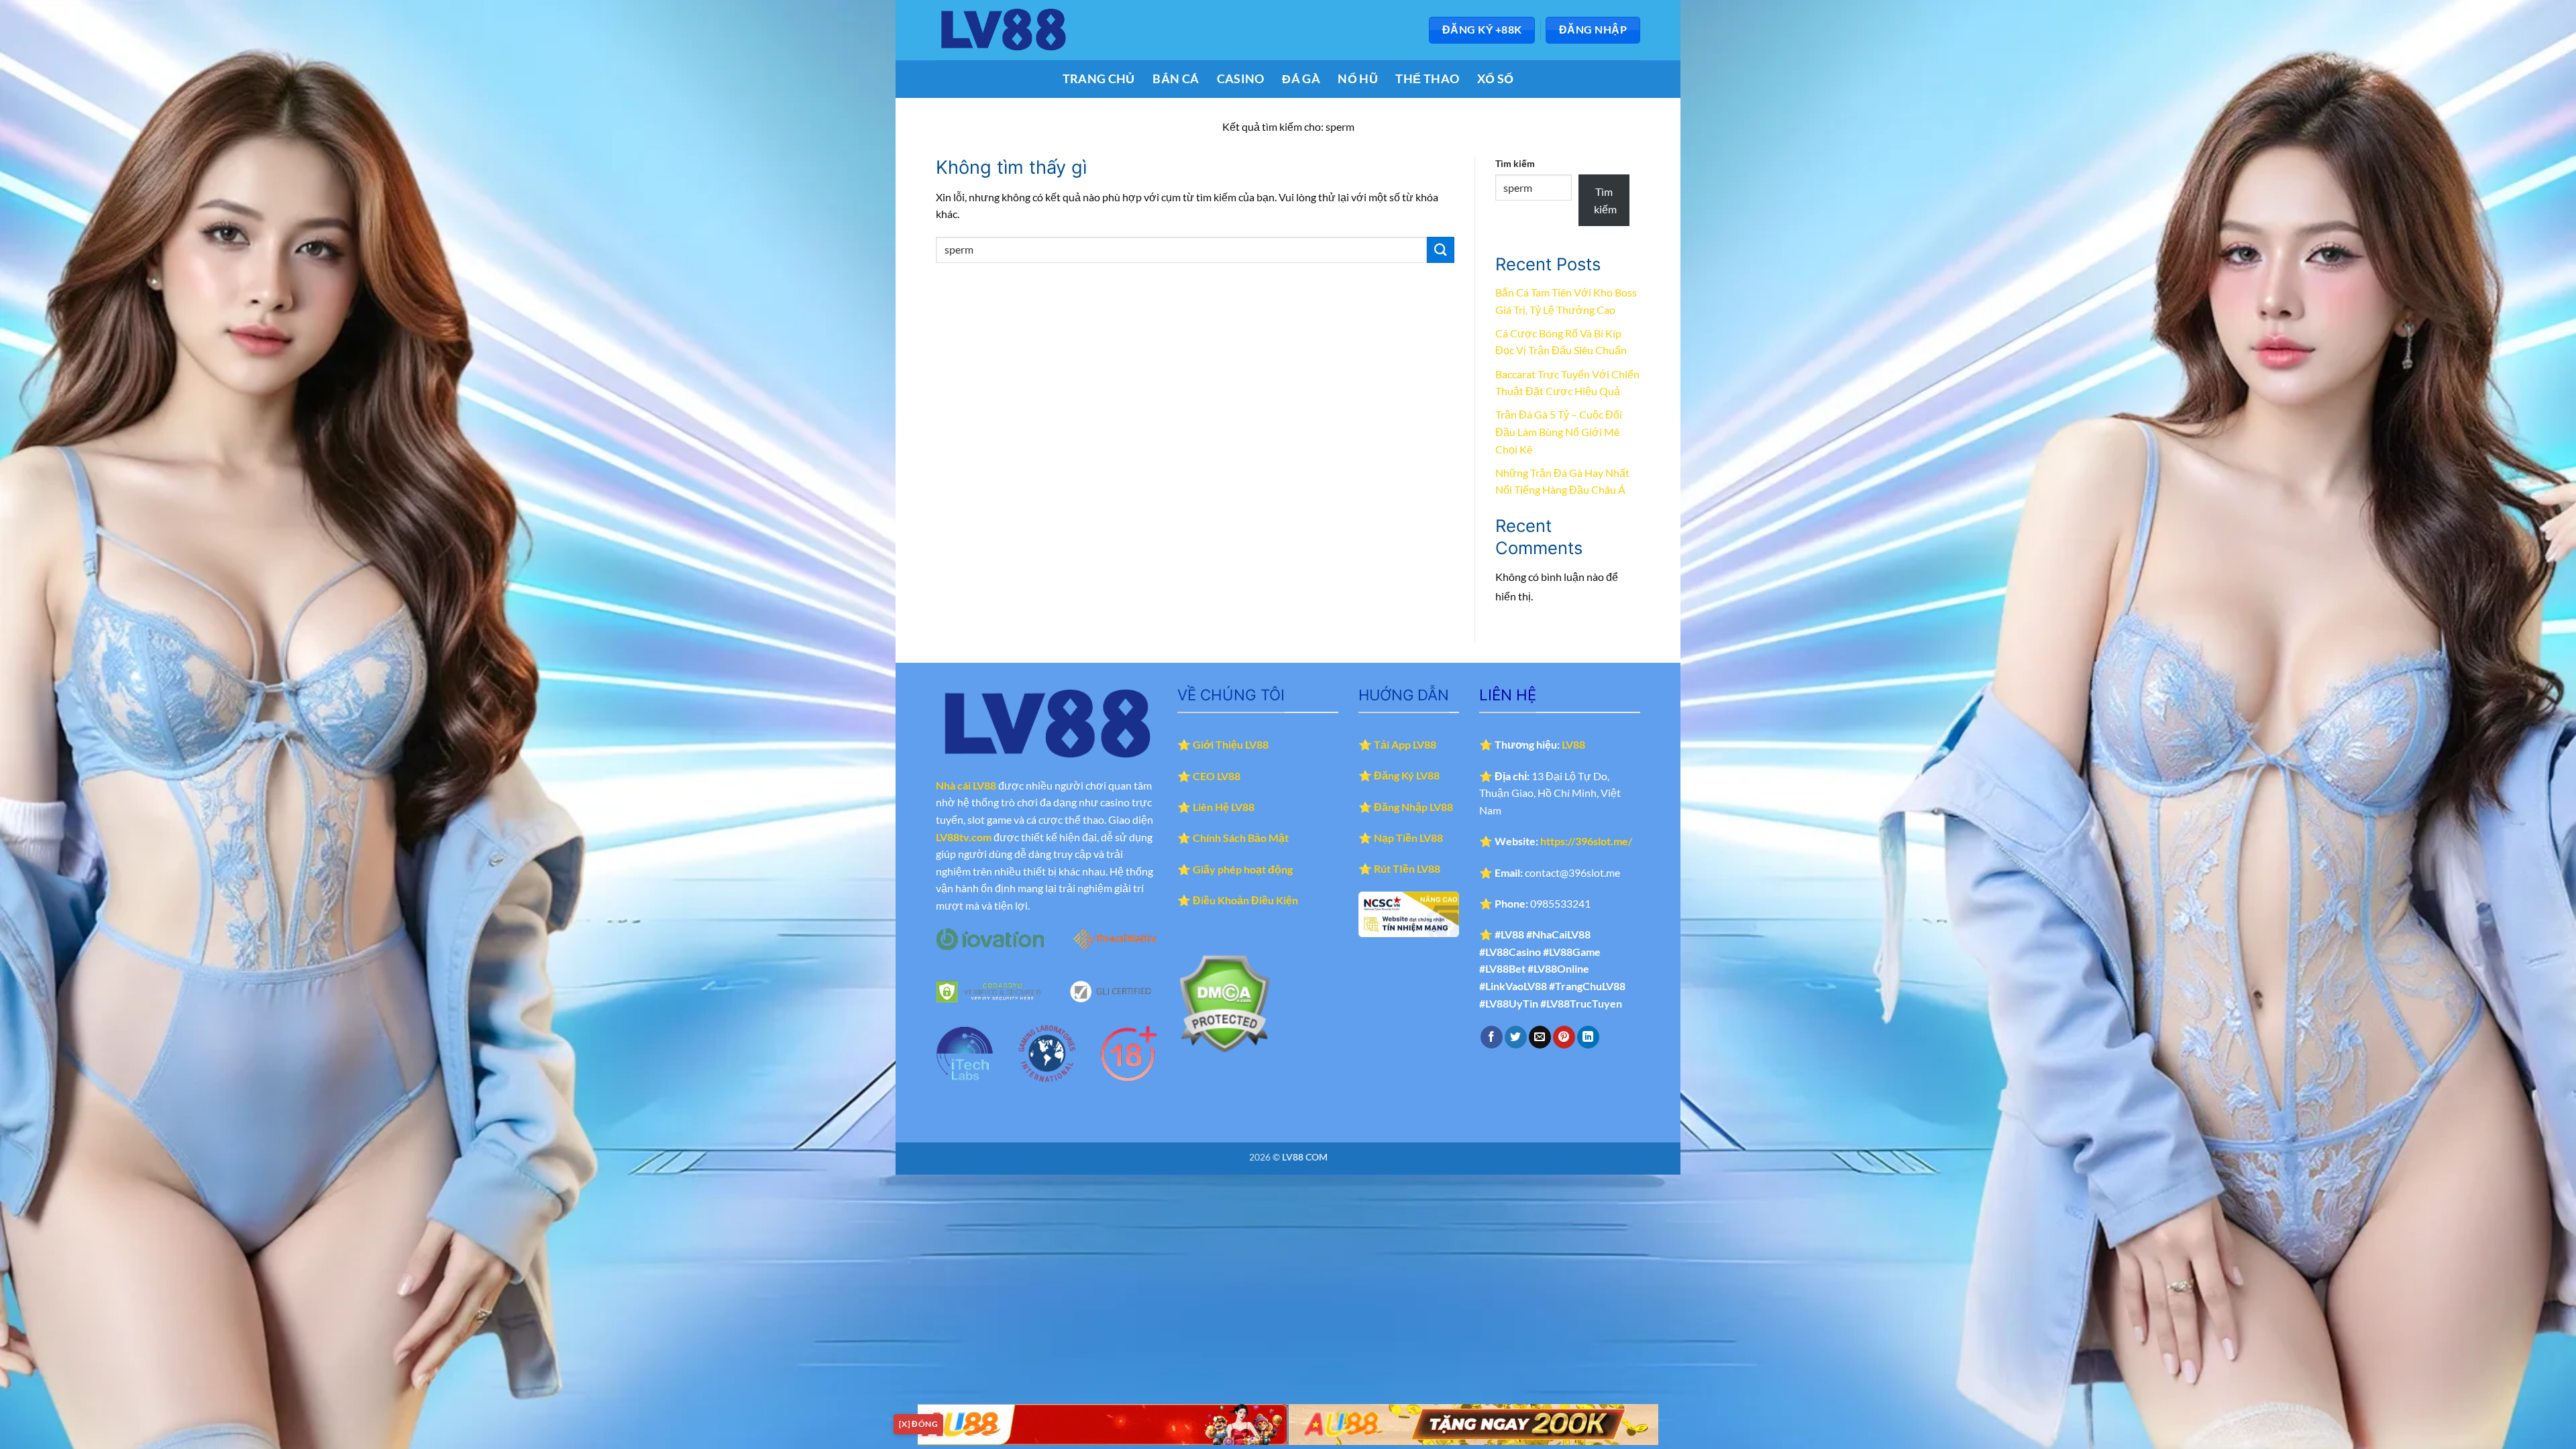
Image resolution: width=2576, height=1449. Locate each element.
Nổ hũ (1358, 79)
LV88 (1573, 744)
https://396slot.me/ (1586, 841)
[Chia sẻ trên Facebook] (1492, 1037)
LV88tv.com (964, 837)
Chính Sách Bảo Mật (1241, 838)
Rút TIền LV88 (1407, 868)
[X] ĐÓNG (918, 1424)
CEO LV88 (1217, 776)
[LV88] (1003, 30)
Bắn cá (1176, 79)
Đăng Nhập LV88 (1413, 807)
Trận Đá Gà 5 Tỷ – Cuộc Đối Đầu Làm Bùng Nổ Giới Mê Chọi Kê (1559, 431)
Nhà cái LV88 (966, 785)
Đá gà (1301, 79)
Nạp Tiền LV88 (1408, 838)
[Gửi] (1440, 250)
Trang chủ (1099, 79)
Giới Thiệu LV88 (1231, 744)
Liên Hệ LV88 (1224, 807)
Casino (1241, 79)
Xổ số (1496, 79)
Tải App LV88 (1405, 744)
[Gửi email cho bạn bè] (1540, 1037)
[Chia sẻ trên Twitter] (1516, 1037)
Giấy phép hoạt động (1243, 869)
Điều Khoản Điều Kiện (1245, 900)
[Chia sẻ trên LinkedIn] (1588, 1037)
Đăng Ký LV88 (1407, 775)
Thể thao (1427, 79)
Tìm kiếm (1515, 163)
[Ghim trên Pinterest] (1564, 1037)
